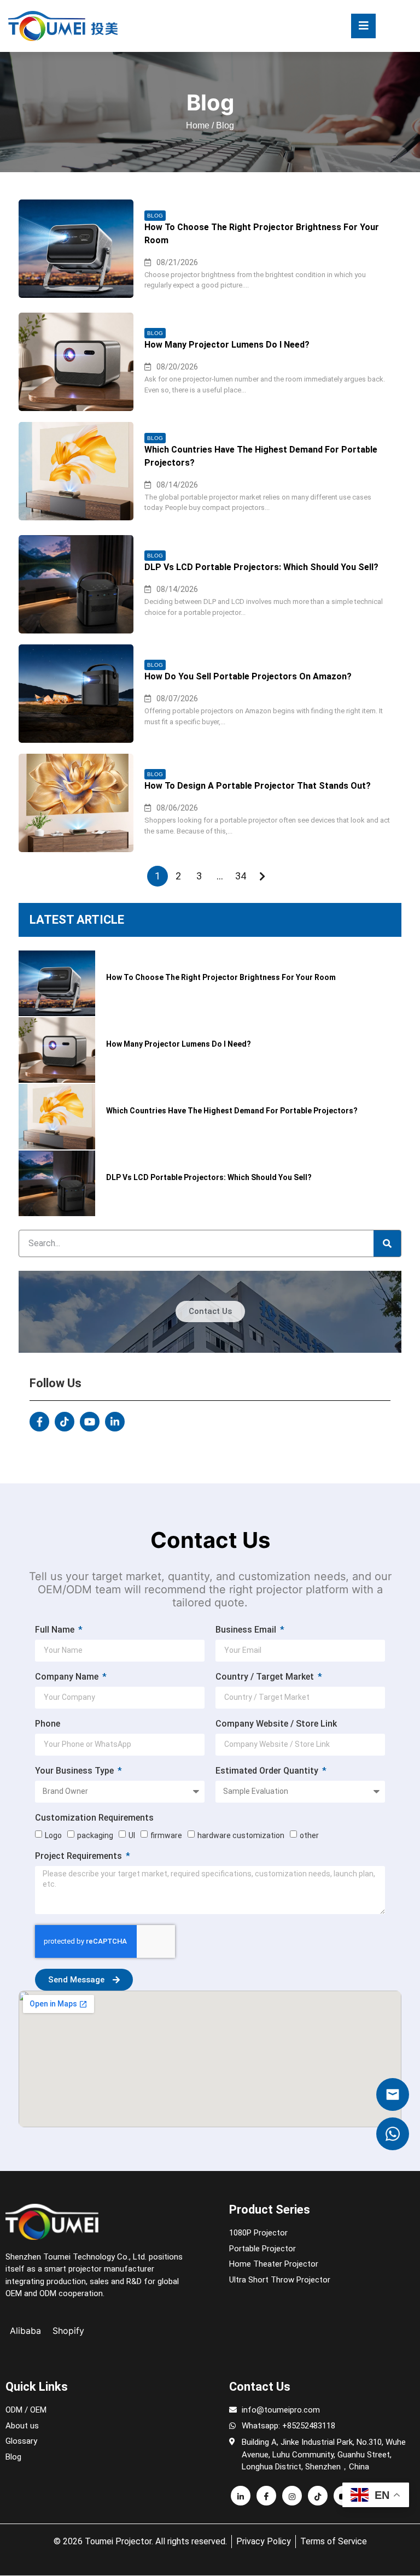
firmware (166, 1835)
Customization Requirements (94, 1818)
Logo (53, 1835)
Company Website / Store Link (276, 1724)
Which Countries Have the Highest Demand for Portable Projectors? (261, 456)
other (309, 1835)
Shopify (68, 2331)
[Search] (387, 1243)
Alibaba (25, 2331)
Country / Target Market (266, 1677)
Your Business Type (75, 1771)
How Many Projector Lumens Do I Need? (227, 345)
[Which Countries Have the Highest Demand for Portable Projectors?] (76, 471)
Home (198, 125)
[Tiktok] (65, 1422)
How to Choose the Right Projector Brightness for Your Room (262, 234)
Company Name (68, 1677)
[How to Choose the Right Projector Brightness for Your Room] (76, 249)
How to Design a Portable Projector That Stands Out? (258, 786)
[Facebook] (266, 2496)
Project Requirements (80, 1856)
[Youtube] (90, 1422)
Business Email (247, 1630)
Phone (48, 1724)
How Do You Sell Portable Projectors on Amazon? (248, 676)
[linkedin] (241, 2496)
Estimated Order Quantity (268, 1771)
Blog (155, 216)
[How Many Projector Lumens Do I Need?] (76, 362)
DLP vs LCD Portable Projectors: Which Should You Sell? (261, 567)
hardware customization (241, 1835)
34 (241, 876)
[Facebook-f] (39, 1422)
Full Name (56, 1630)
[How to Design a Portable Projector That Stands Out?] (76, 803)
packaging (95, 1835)
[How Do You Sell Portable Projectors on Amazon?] (76, 694)
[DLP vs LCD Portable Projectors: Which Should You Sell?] (76, 584)
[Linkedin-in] (115, 1422)
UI (132, 1835)
